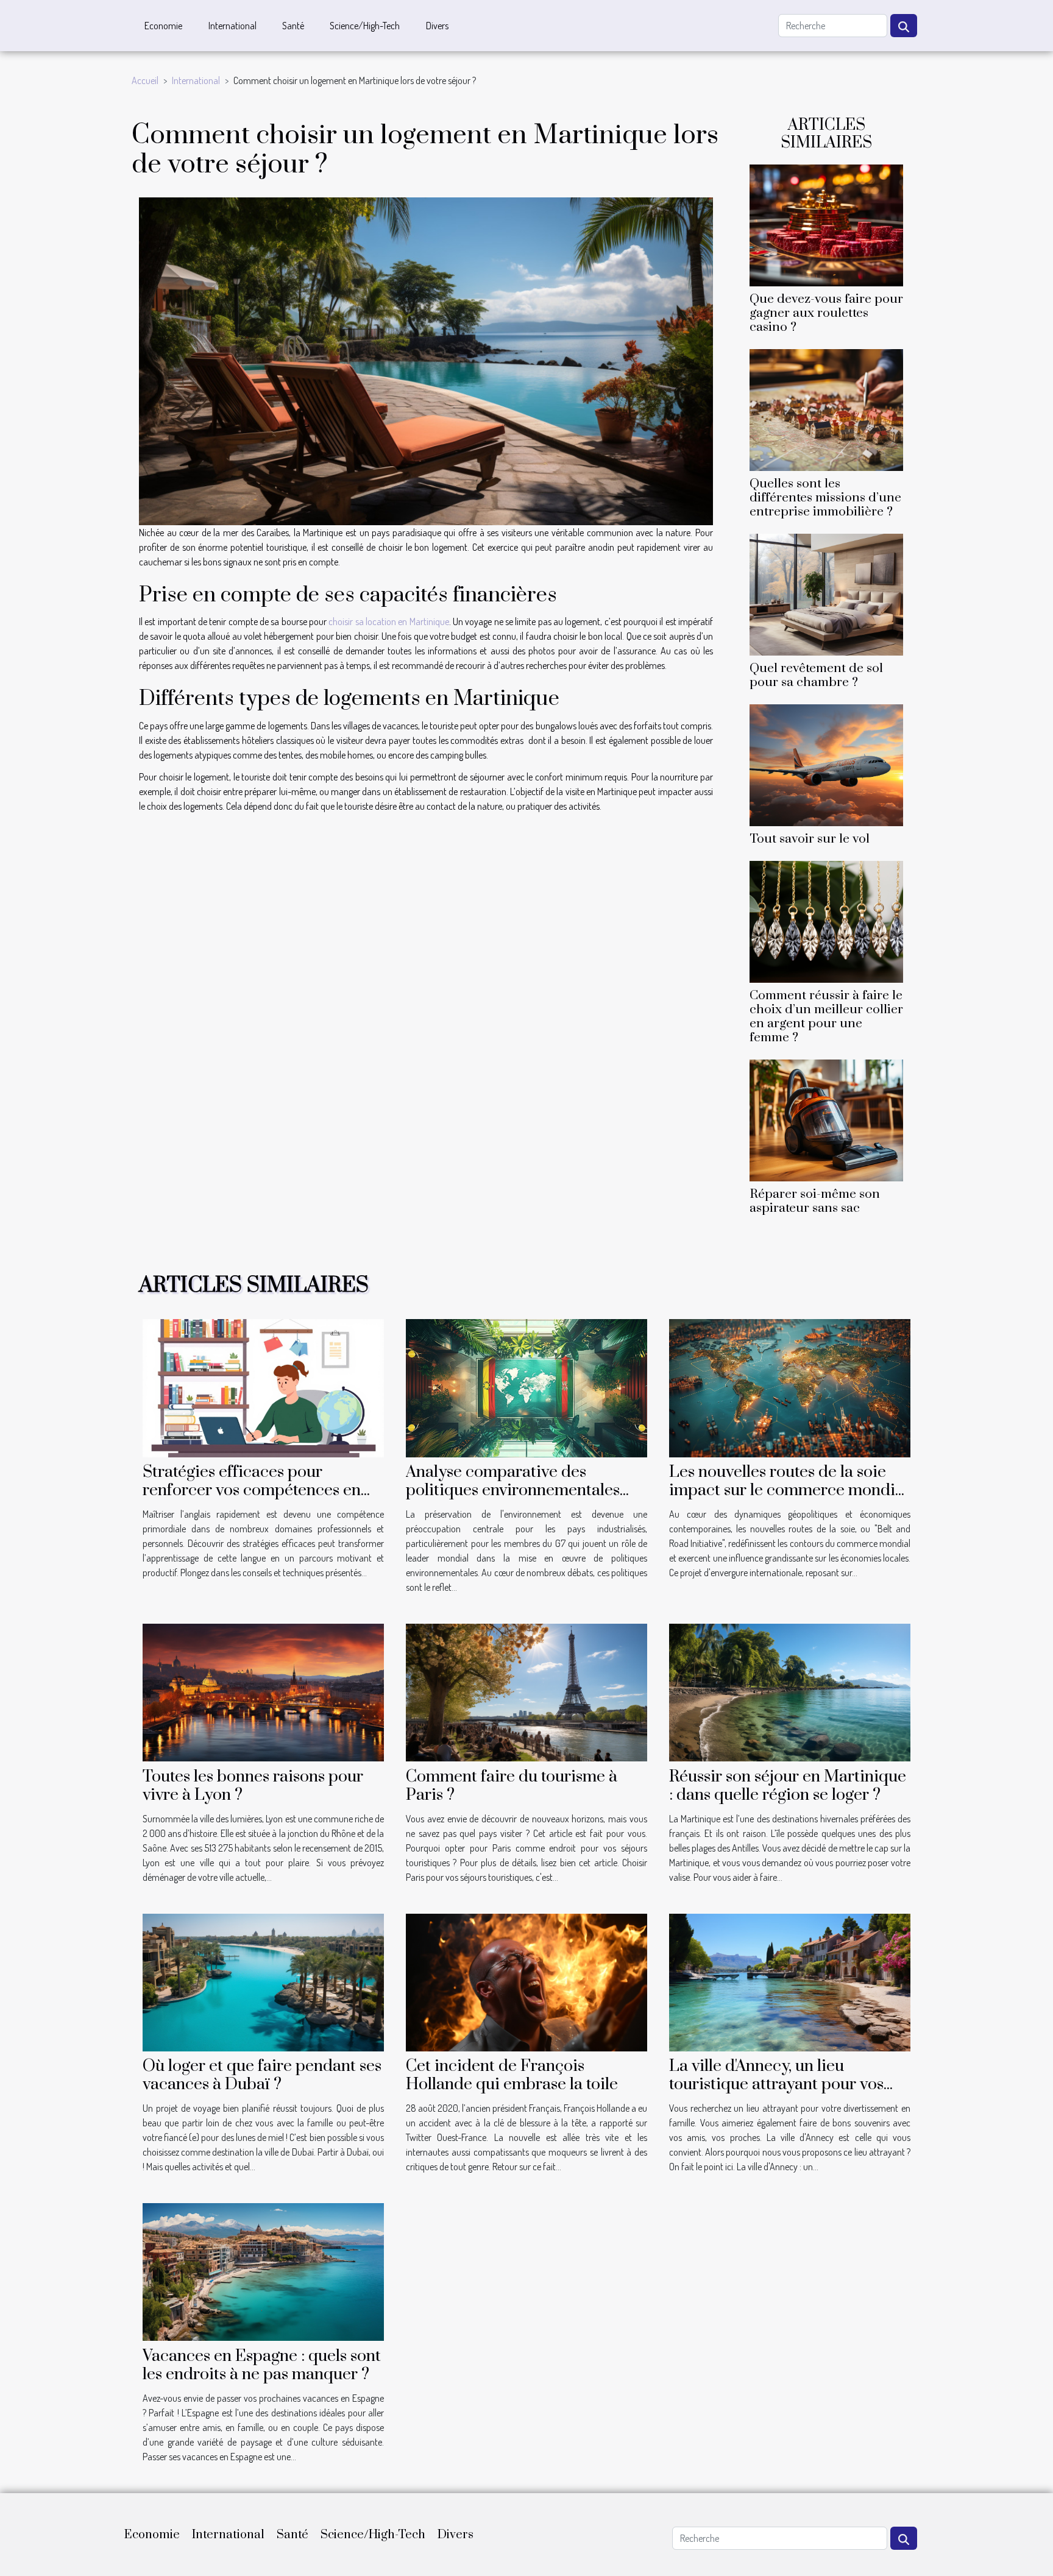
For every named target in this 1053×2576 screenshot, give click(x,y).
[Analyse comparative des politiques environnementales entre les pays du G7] (526, 1387)
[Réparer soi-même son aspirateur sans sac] (826, 1119)
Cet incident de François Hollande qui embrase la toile (512, 2075)
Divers (437, 26)
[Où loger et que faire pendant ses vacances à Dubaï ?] (263, 1981)
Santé (293, 26)
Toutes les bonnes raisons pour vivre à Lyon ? (253, 1786)
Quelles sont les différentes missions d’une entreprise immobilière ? (825, 498)
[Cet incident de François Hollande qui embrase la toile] (526, 1981)
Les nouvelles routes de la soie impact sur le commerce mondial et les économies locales (789, 1490)
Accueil (145, 80)
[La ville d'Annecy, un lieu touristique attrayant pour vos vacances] (790, 1981)
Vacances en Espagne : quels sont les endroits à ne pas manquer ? (262, 2365)
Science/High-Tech (365, 26)
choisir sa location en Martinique (388, 621)
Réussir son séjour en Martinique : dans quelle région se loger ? (788, 1786)
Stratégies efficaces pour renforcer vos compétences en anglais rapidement (252, 1490)
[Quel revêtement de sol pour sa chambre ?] (826, 593)
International (232, 26)
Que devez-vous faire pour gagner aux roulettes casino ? (826, 313)
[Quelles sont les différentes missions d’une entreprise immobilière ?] (826, 408)
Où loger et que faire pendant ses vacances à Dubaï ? (262, 2075)
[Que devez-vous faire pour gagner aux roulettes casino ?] (826, 224)
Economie (163, 26)
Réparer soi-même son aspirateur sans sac (815, 1201)
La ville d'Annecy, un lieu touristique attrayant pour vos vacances (776, 2084)
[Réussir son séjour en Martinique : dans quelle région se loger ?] (790, 1691)
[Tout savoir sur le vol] (826, 764)
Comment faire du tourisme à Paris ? (512, 1786)
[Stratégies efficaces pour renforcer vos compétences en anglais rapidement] (263, 1387)
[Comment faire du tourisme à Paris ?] (526, 1691)
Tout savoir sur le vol (810, 839)
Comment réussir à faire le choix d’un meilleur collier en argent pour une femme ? (826, 1017)
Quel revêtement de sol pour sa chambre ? (816, 675)
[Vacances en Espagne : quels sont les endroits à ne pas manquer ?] (263, 2271)
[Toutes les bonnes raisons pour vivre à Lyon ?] (263, 1691)
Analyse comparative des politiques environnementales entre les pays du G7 (513, 1490)
